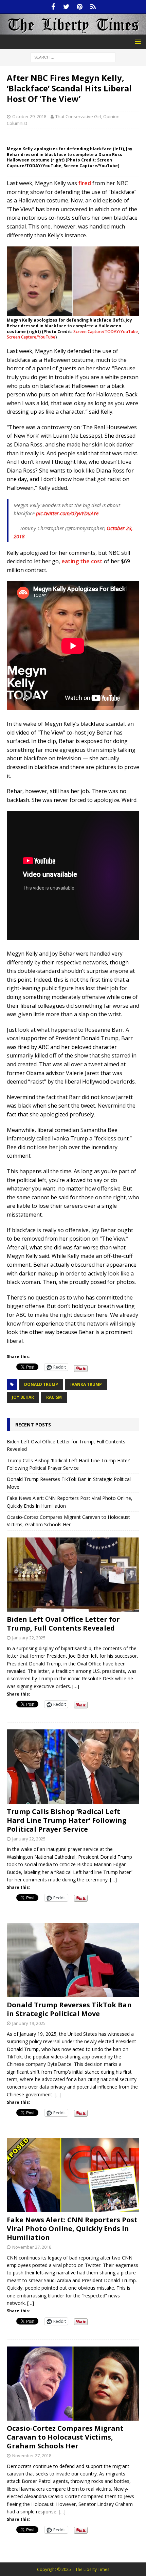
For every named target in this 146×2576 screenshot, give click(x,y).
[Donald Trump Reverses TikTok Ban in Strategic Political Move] (73, 1960)
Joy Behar (23, 1397)
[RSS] (93, 7)
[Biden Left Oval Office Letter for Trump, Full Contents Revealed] (73, 1575)
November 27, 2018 (32, 2247)
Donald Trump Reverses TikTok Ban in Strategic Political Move (69, 2009)
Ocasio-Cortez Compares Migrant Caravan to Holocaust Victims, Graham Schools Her (65, 2437)
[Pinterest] (80, 7)
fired (85, 183)
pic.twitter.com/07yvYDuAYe (67, 513)
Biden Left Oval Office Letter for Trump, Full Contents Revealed (63, 1624)
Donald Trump (41, 1384)
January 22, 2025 (29, 1638)
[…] (76, 1686)
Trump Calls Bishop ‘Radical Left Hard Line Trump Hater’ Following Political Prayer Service (67, 1820)
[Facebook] (53, 7)
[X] (66, 7)
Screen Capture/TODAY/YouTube (106, 332)
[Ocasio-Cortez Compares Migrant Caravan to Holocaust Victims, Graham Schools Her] (73, 2384)
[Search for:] (73, 57)
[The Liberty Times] (73, 31)
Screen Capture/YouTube (31, 337)
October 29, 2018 (29, 116)
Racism (54, 1397)
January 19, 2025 (29, 2023)
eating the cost (82, 561)
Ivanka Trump (86, 1384)
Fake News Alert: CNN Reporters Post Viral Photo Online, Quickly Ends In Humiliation (72, 2229)
